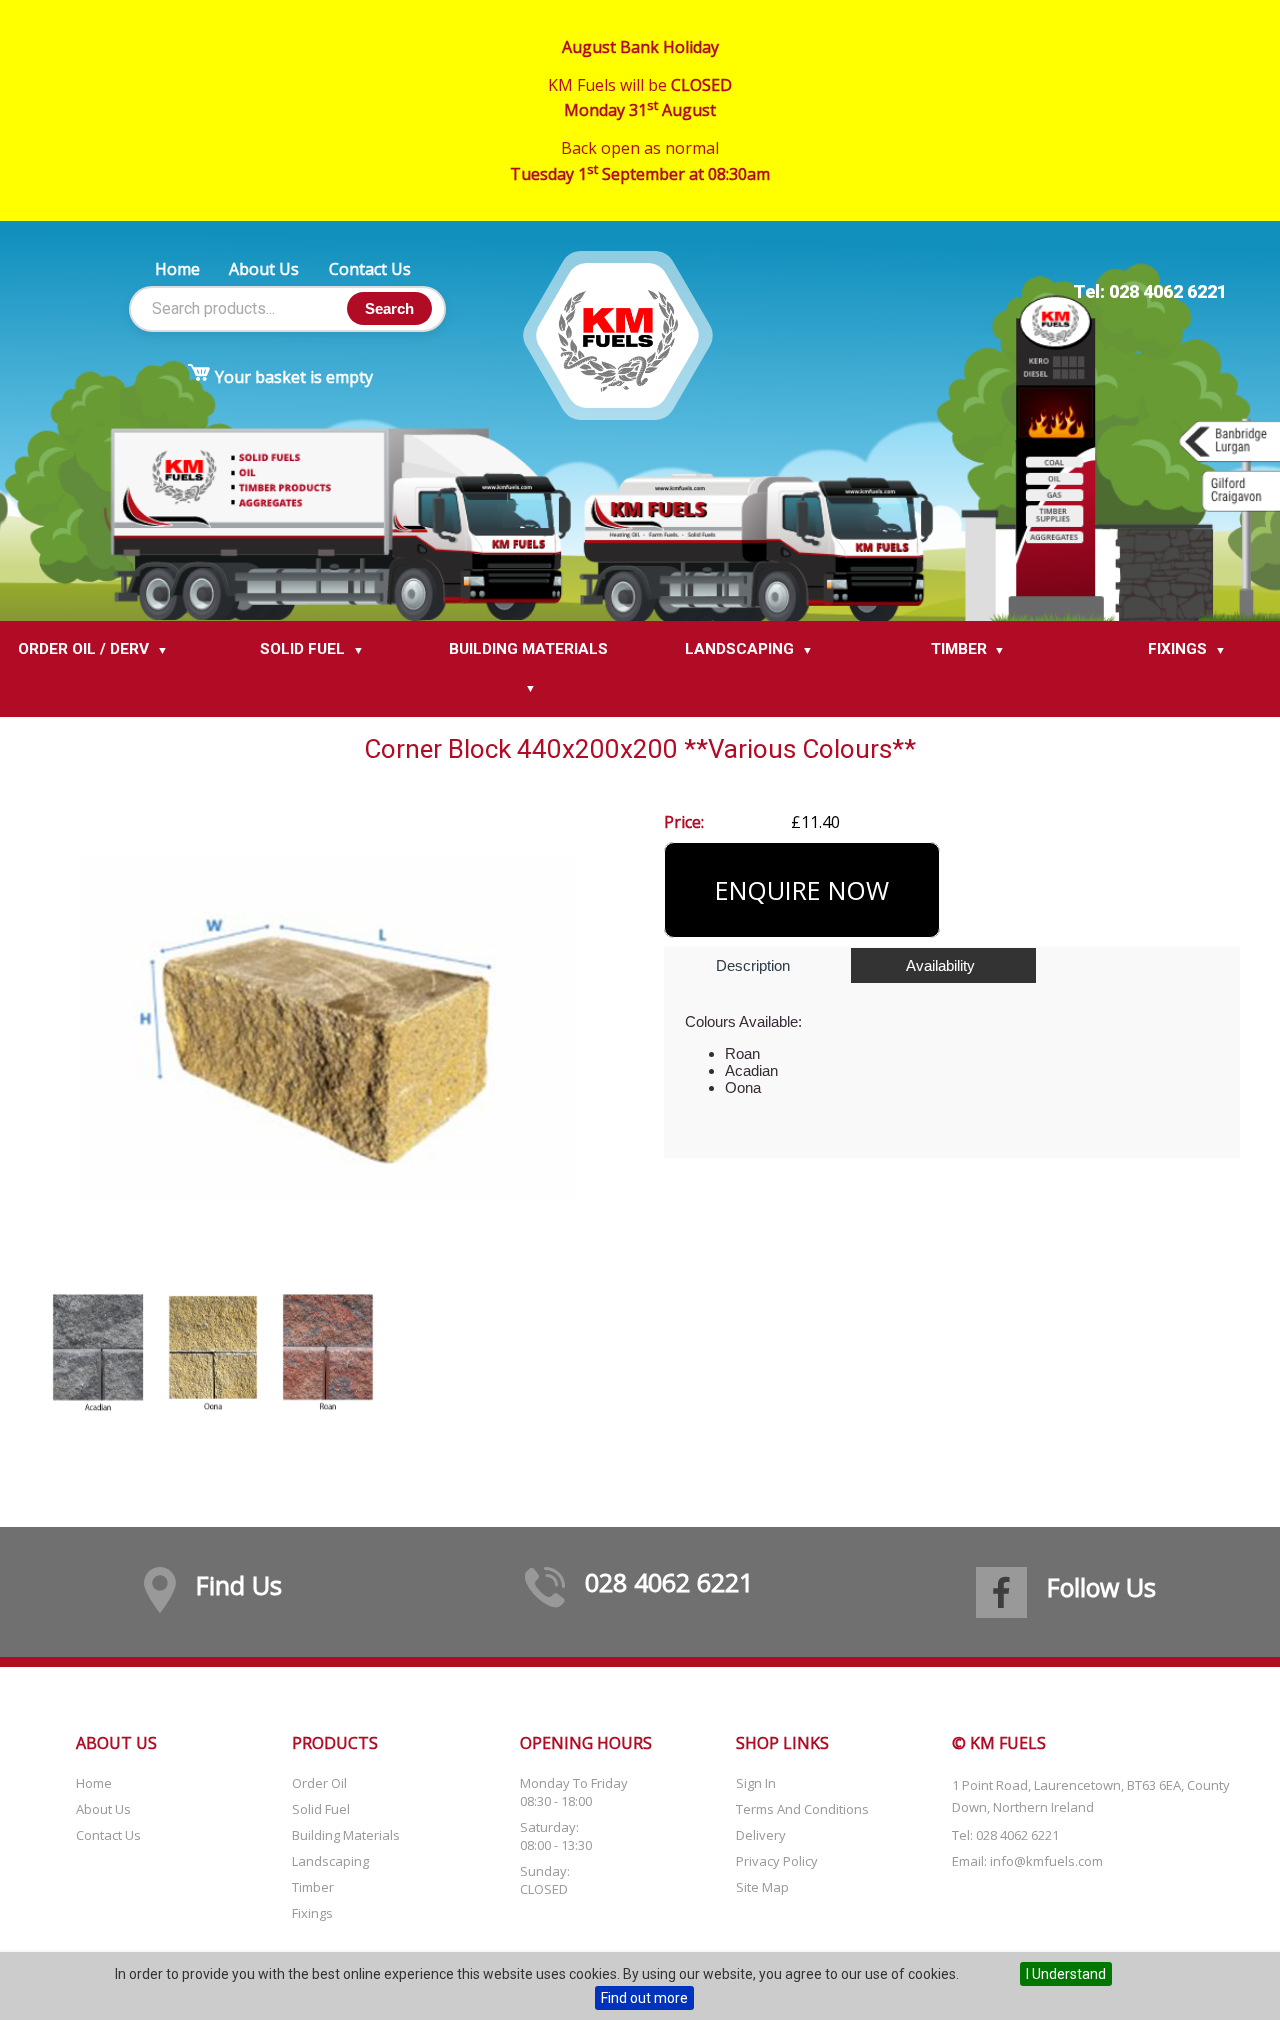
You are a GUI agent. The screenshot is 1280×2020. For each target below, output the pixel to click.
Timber (313, 1887)
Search (389, 308)
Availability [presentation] (940, 965)
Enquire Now (802, 890)
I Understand (1066, 1974)
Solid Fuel (321, 1809)
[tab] (756, 966)
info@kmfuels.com (1046, 1861)
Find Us (239, 1585)
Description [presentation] (753, 965)
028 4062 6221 (669, 1582)
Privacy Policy (777, 1861)
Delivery (761, 1835)
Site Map (762, 1887)
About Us (264, 269)
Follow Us (1101, 1587)
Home (177, 269)
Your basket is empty (294, 377)
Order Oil (319, 1783)
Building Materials (346, 1835)
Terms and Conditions (802, 1809)
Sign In (756, 1783)
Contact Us (370, 269)
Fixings (312, 1913)
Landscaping (330, 1861)
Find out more (644, 1998)
